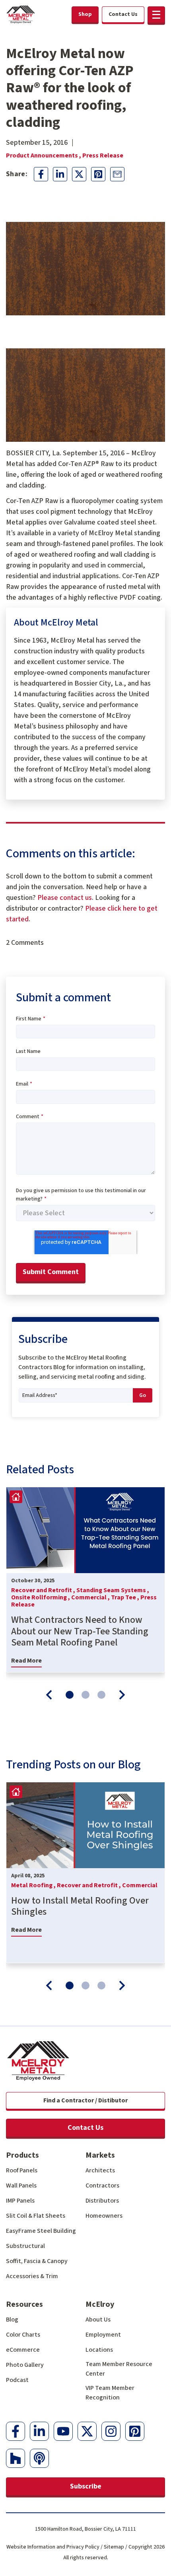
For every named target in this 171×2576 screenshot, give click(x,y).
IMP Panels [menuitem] (20, 2201)
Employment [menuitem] (103, 2335)
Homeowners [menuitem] (104, 2216)
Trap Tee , (126, 1597)
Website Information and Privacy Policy (53, 2547)
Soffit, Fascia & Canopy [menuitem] (37, 2261)
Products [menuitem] (22, 2155)
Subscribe (86, 2486)
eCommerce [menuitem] (23, 2350)
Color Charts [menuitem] (23, 2335)
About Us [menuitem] (98, 2320)
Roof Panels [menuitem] (22, 2170)
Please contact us (65, 898)
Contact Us (85, 2128)
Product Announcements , (44, 155)
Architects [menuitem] (100, 2170)
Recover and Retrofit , (44, 1590)
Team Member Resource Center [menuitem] (119, 2369)
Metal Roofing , (34, 1885)
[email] (117, 174)
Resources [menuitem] (24, 2304)
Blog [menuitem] (12, 2320)
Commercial (140, 1885)
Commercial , (91, 1597)
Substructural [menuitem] (25, 2246)
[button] (156, 15)
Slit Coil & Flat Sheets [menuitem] (36, 2216)
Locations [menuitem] (99, 2350)
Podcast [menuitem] (17, 2380)
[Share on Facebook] (41, 174)
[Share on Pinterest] (98, 174)
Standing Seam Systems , (113, 1590)
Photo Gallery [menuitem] (25, 2365)
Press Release (103, 155)
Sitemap (114, 2547)
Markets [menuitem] (100, 2155)
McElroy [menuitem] (100, 2304)
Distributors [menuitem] (102, 2201)
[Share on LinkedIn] (60, 174)
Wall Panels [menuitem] (21, 2186)
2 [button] (85, 1695)
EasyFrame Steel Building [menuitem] (41, 2231)
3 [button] (101, 1695)
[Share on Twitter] (79, 174)
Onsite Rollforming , (41, 1597)
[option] (85, 1580)
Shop (85, 14)
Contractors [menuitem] (102, 2186)
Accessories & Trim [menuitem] (32, 2276)
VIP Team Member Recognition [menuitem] (110, 2393)
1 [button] (70, 1695)
